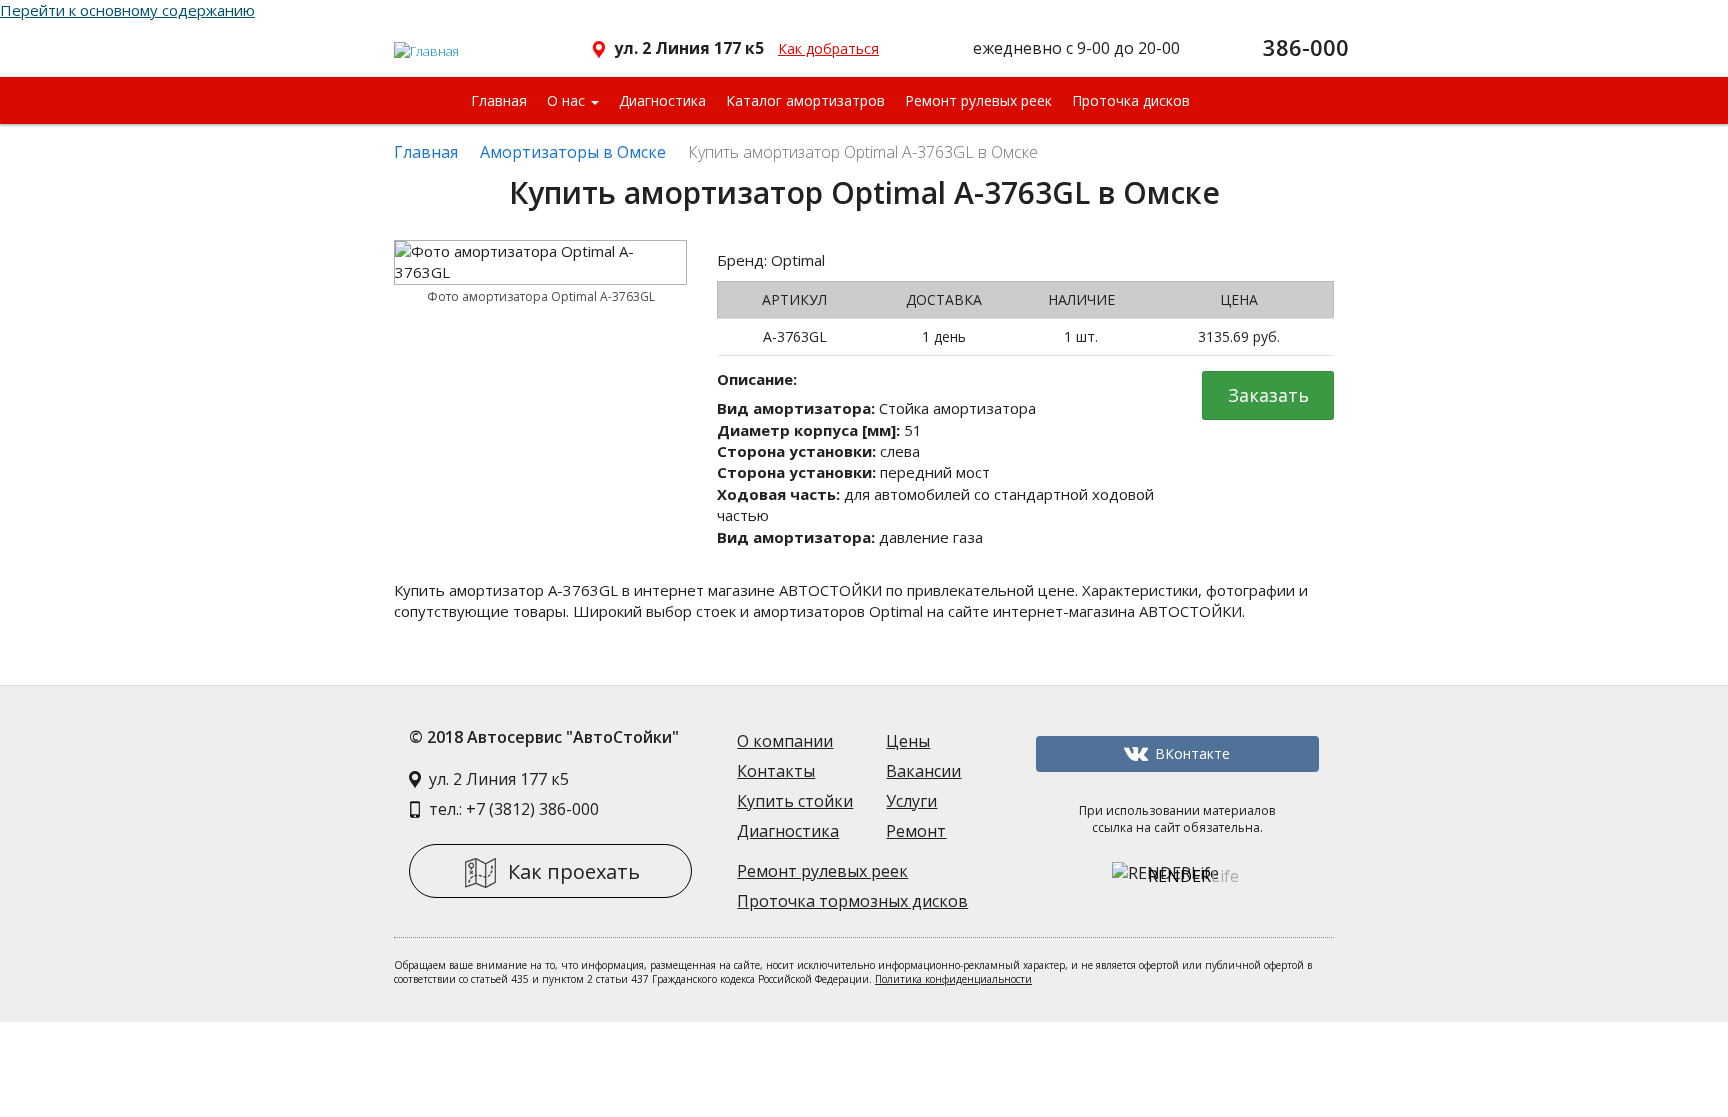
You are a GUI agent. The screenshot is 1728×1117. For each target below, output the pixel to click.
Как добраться (828, 48)
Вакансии (923, 771)
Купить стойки (795, 801)
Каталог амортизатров (805, 100)
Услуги (911, 801)
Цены (908, 741)
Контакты (776, 771)
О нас (568, 100)
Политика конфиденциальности (953, 979)
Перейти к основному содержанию (127, 10)
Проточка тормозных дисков (852, 901)
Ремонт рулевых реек (978, 100)
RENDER (1193, 876)
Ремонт (916, 831)
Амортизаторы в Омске (573, 152)
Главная (499, 100)
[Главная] (427, 43)
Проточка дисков (1131, 100)
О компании (785, 741)
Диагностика (662, 100)
